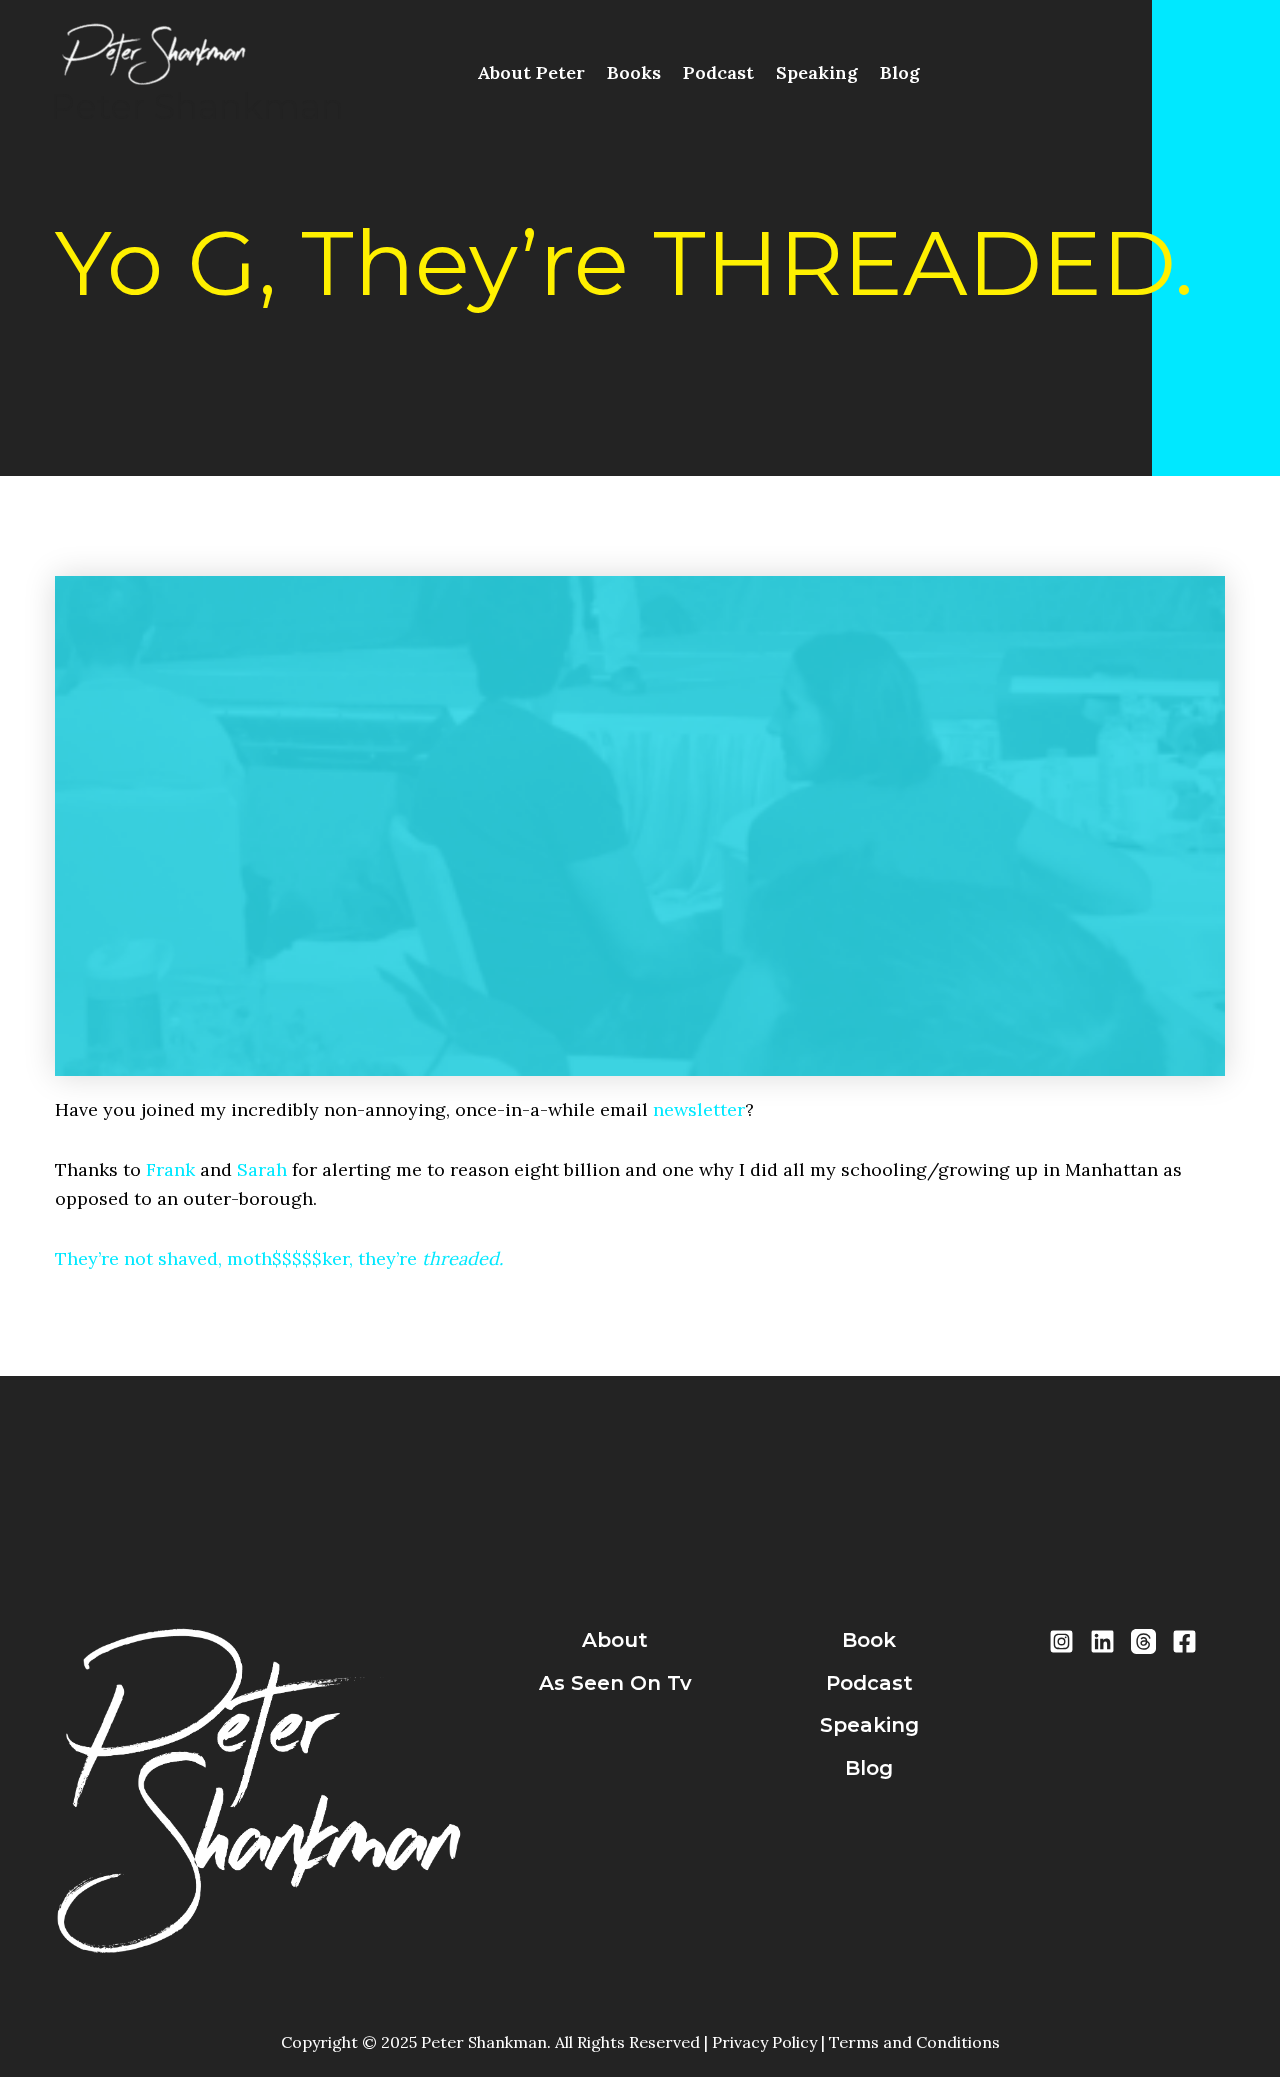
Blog (900, 72)
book (869, 1640)
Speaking (817, 72)
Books (634, 72)
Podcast (718, 72)
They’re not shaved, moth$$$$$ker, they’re (279, 1258)
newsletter (699, 1109)
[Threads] (1143, 1641)
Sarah (262, 1169)
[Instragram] (1061, 1641)
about (615, 1640)
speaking (869, 1725)
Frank (170, 1169)
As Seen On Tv (615, 1683)
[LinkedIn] (1102, 1641)
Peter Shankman (197, 106)
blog (869, 1768)
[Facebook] (1184, 1641)
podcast (869, 1683)
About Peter (531, 72)
